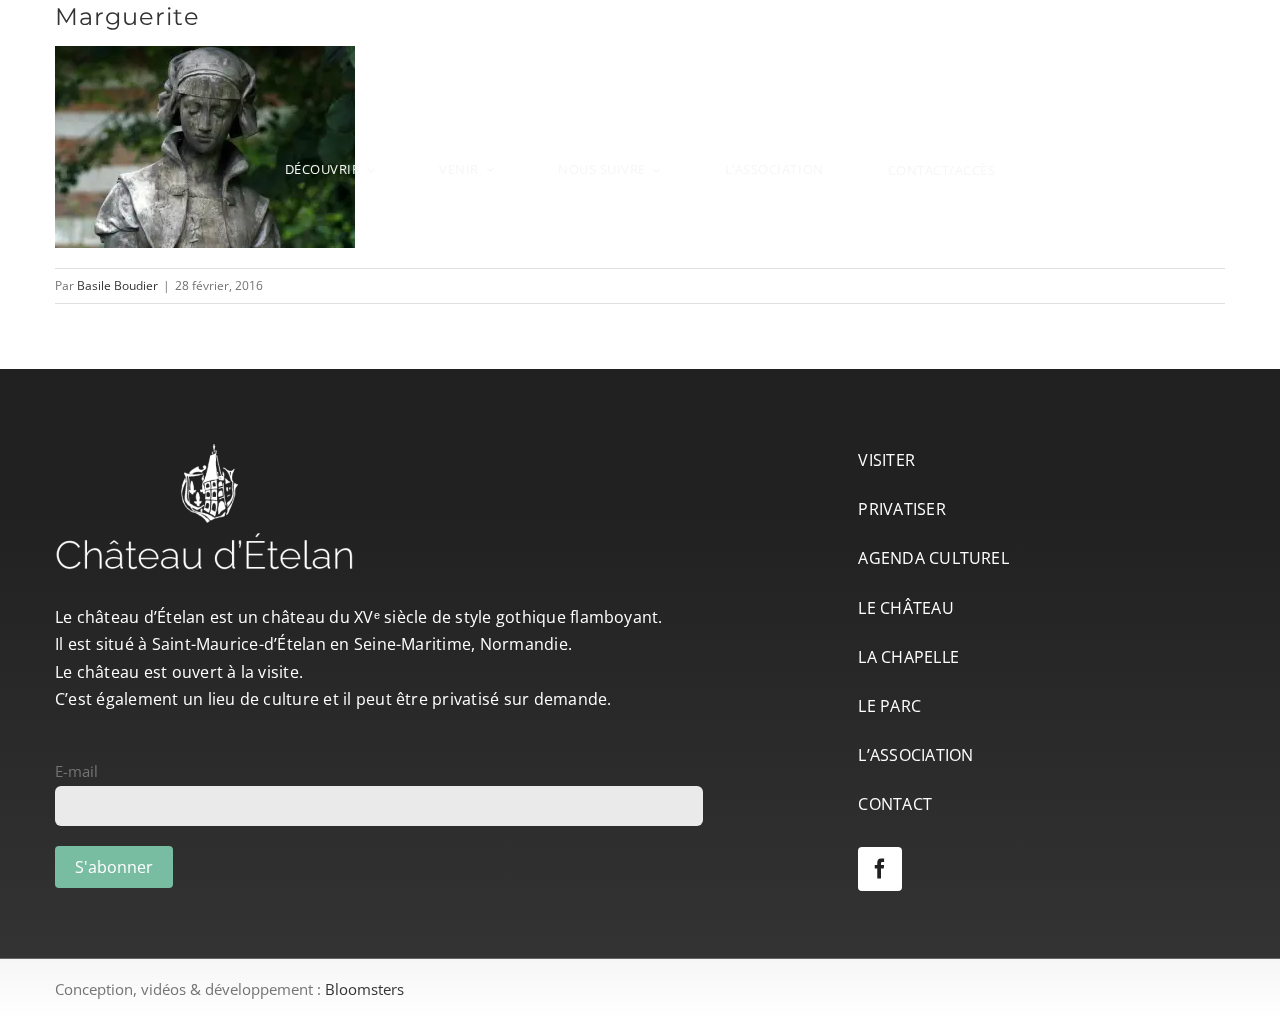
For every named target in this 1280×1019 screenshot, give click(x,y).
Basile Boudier (117, 285)
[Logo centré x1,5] (640, 33)
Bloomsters (364, 989)
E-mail (76, 771)
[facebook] (880, 869)
